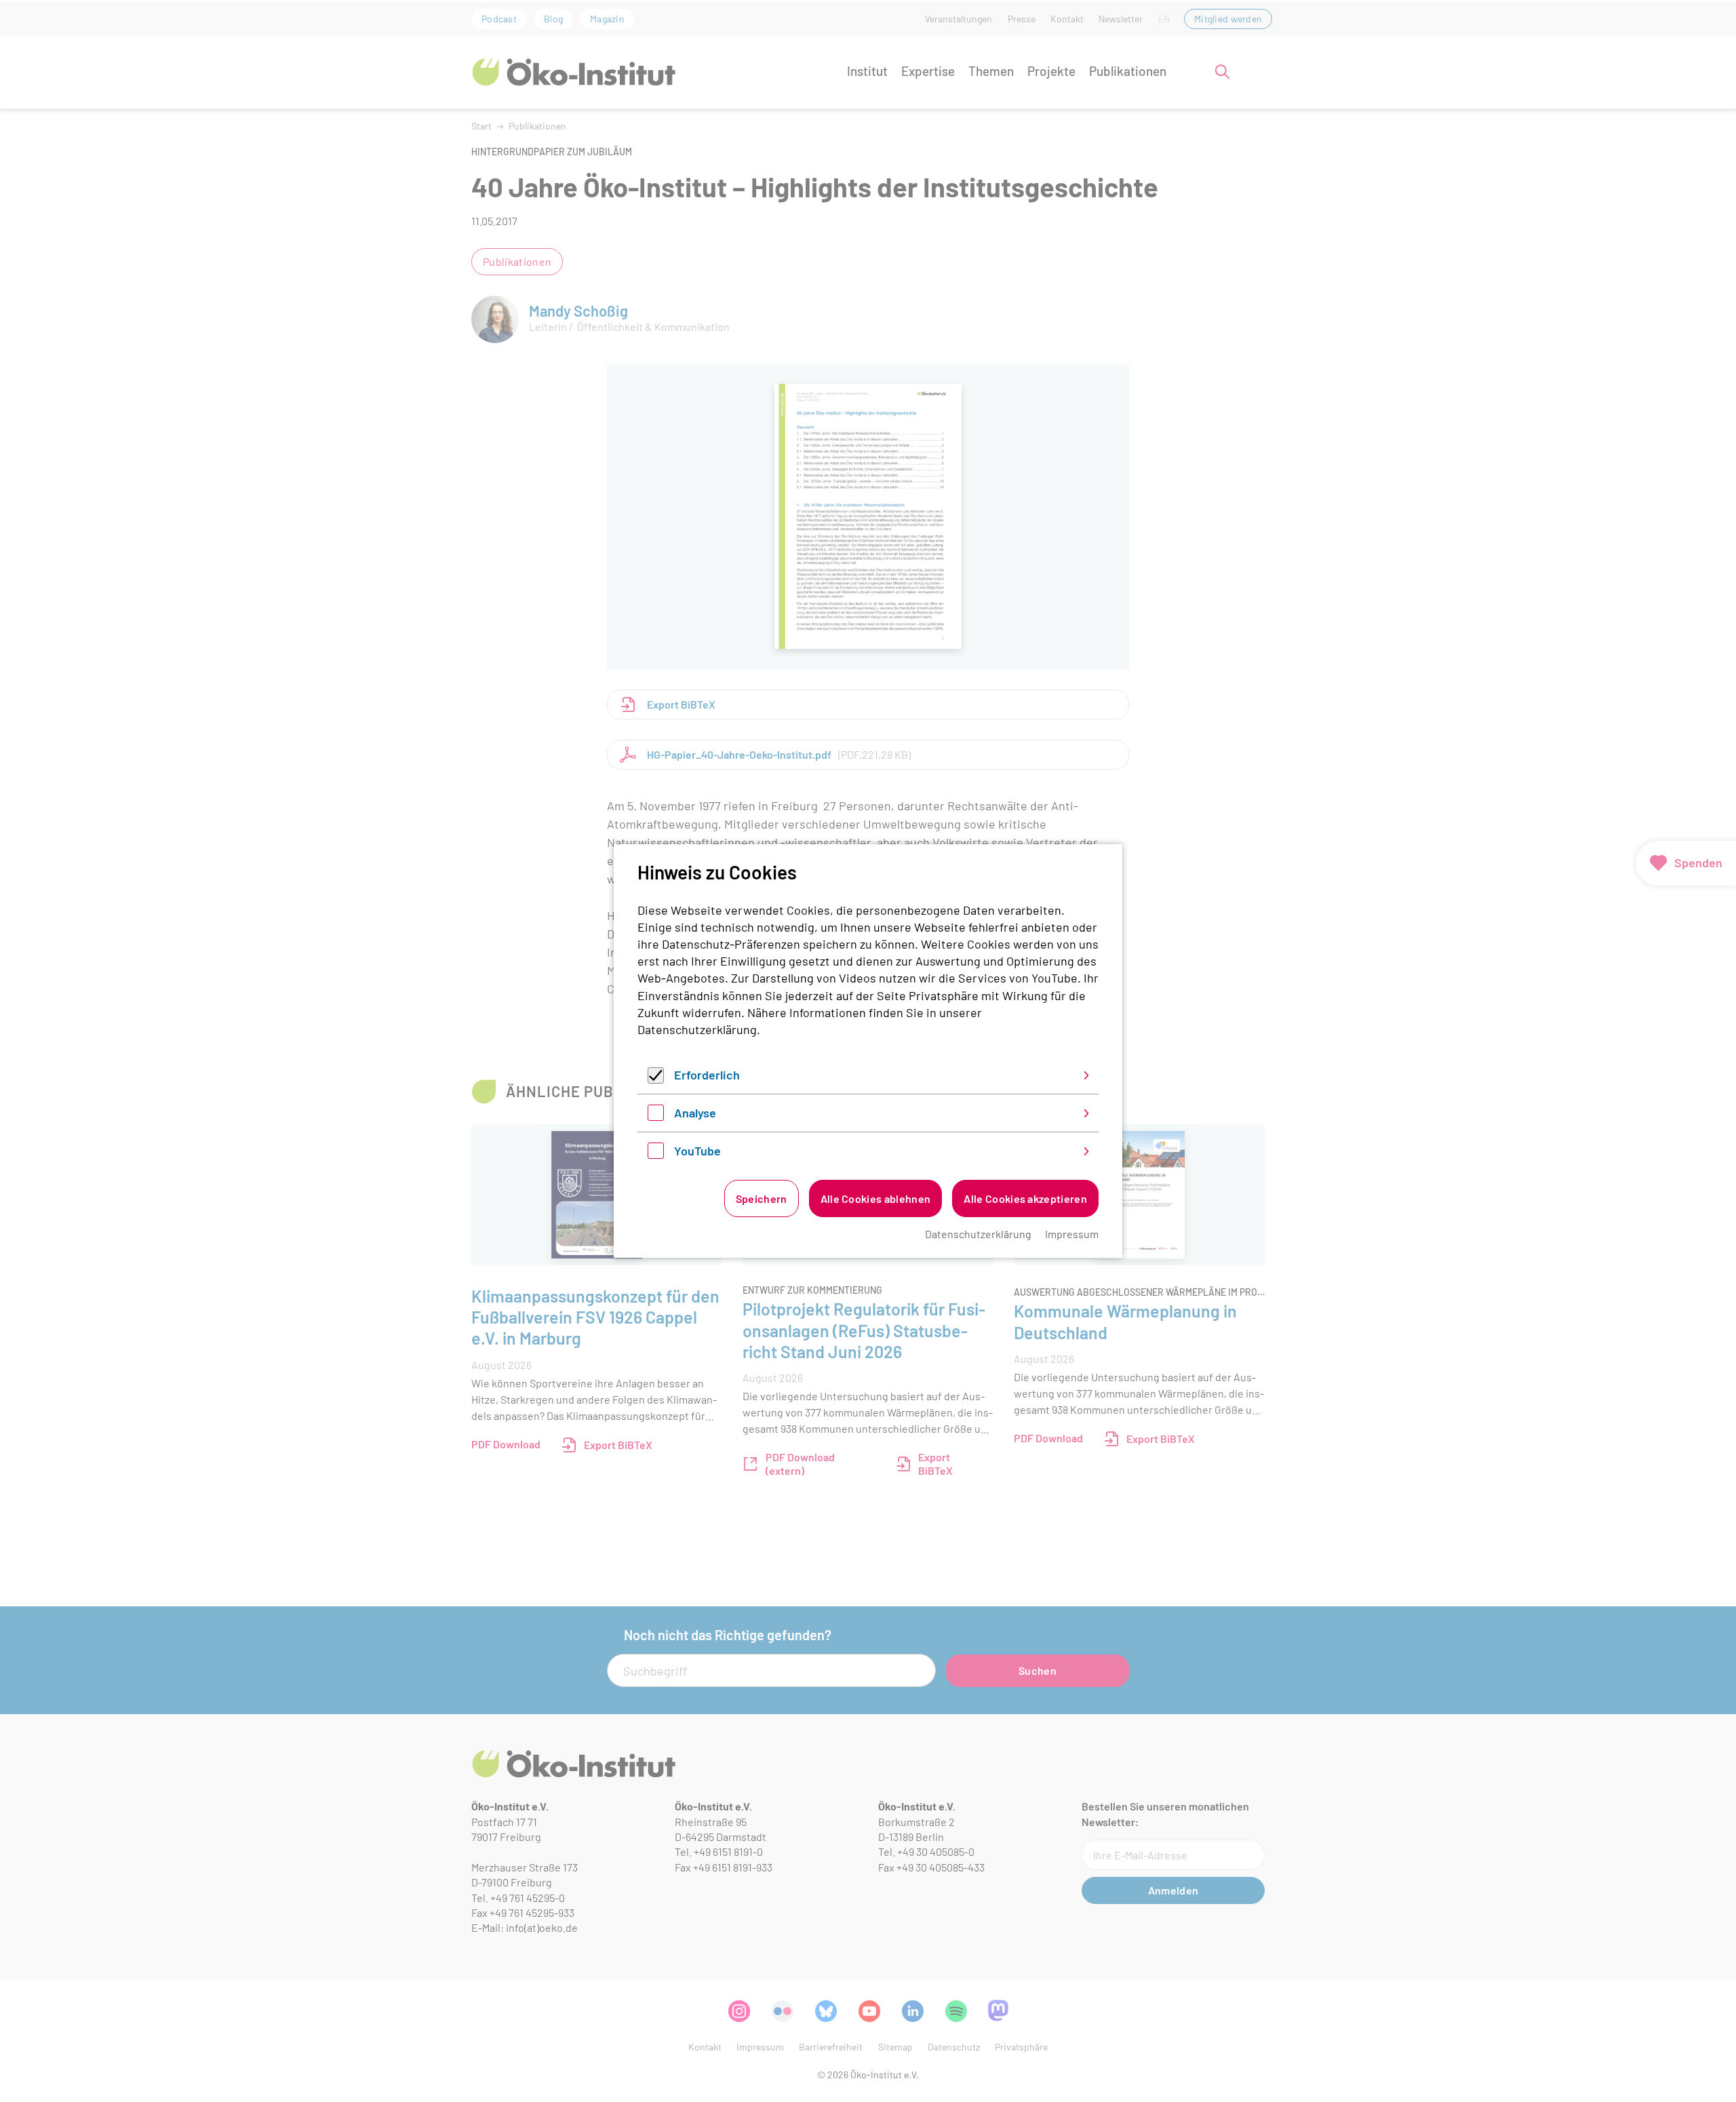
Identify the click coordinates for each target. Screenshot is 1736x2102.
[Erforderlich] (656, 1079)
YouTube (697, 1151)
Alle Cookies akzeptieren (1025, 1198)
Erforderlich (707, 1075)
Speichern (762, 1198)
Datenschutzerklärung (697, 1029)
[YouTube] (656, 1154)
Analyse (695, 1113)
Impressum (1072, 1234)
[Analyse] (656, 1116)
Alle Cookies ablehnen (876, 1198)
